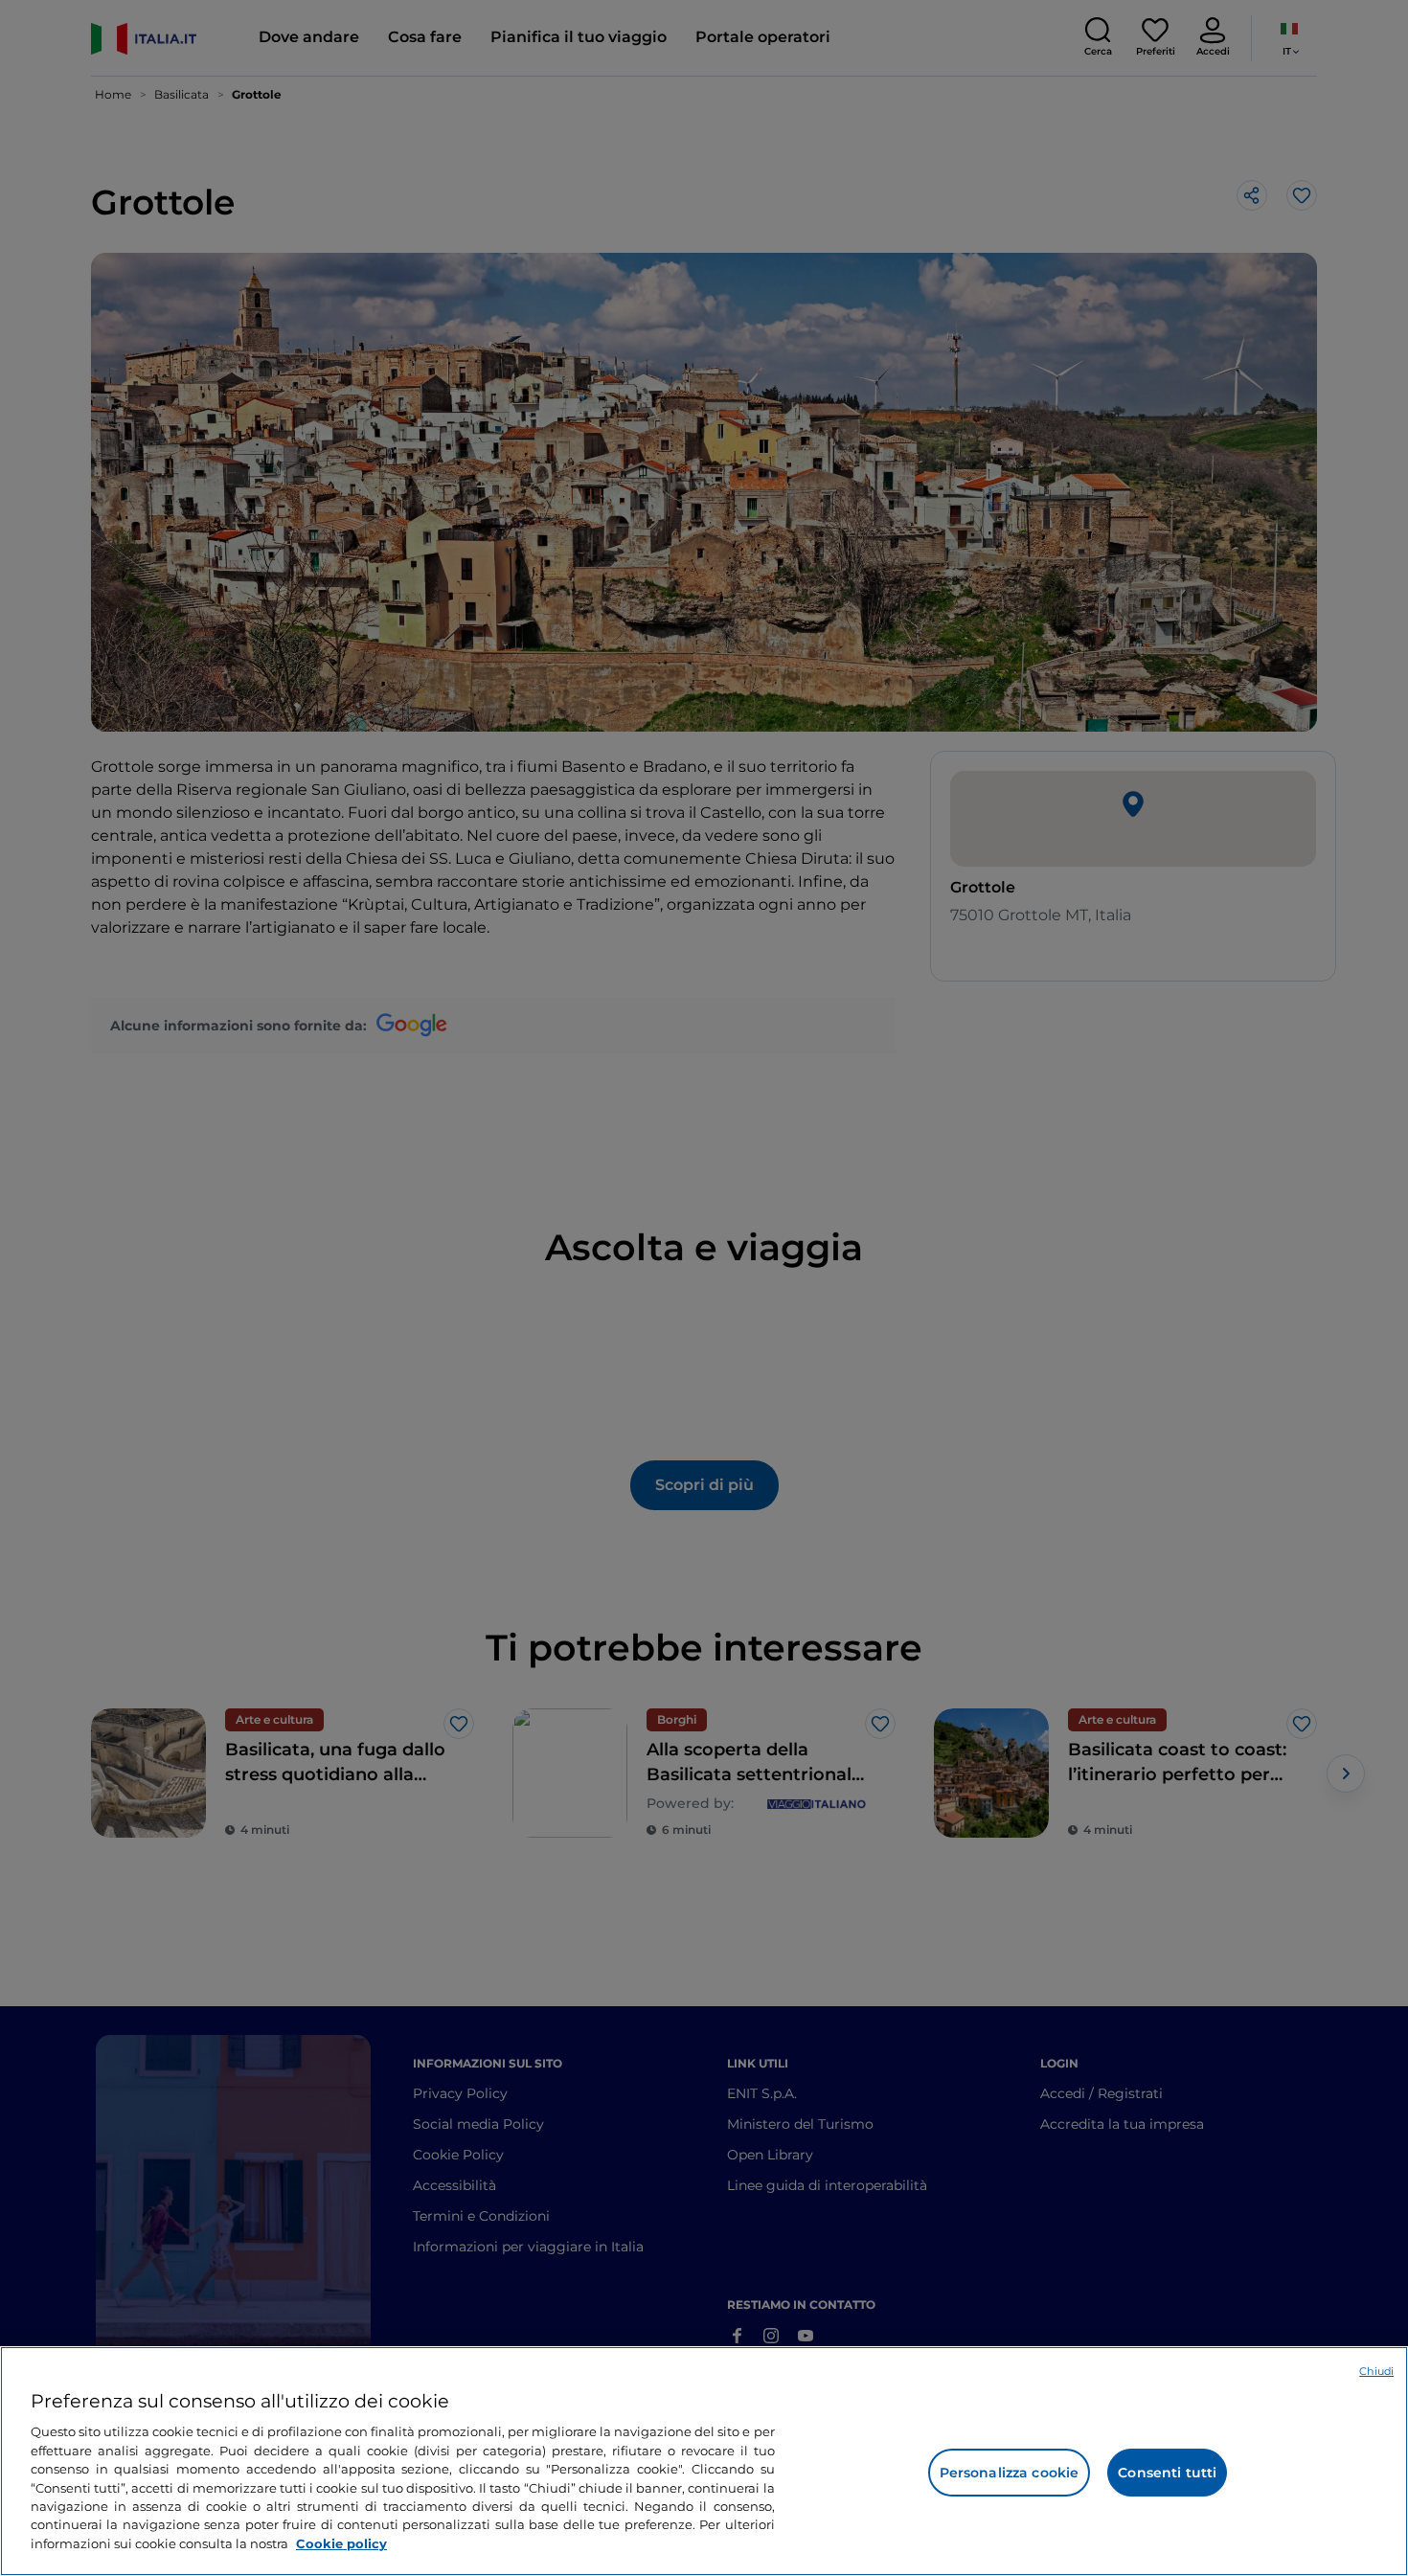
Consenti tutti (1167, 2473)
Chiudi (1376, 2371)
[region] (704, 2461)
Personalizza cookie (1010, 2473)
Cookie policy (341, 2543)
